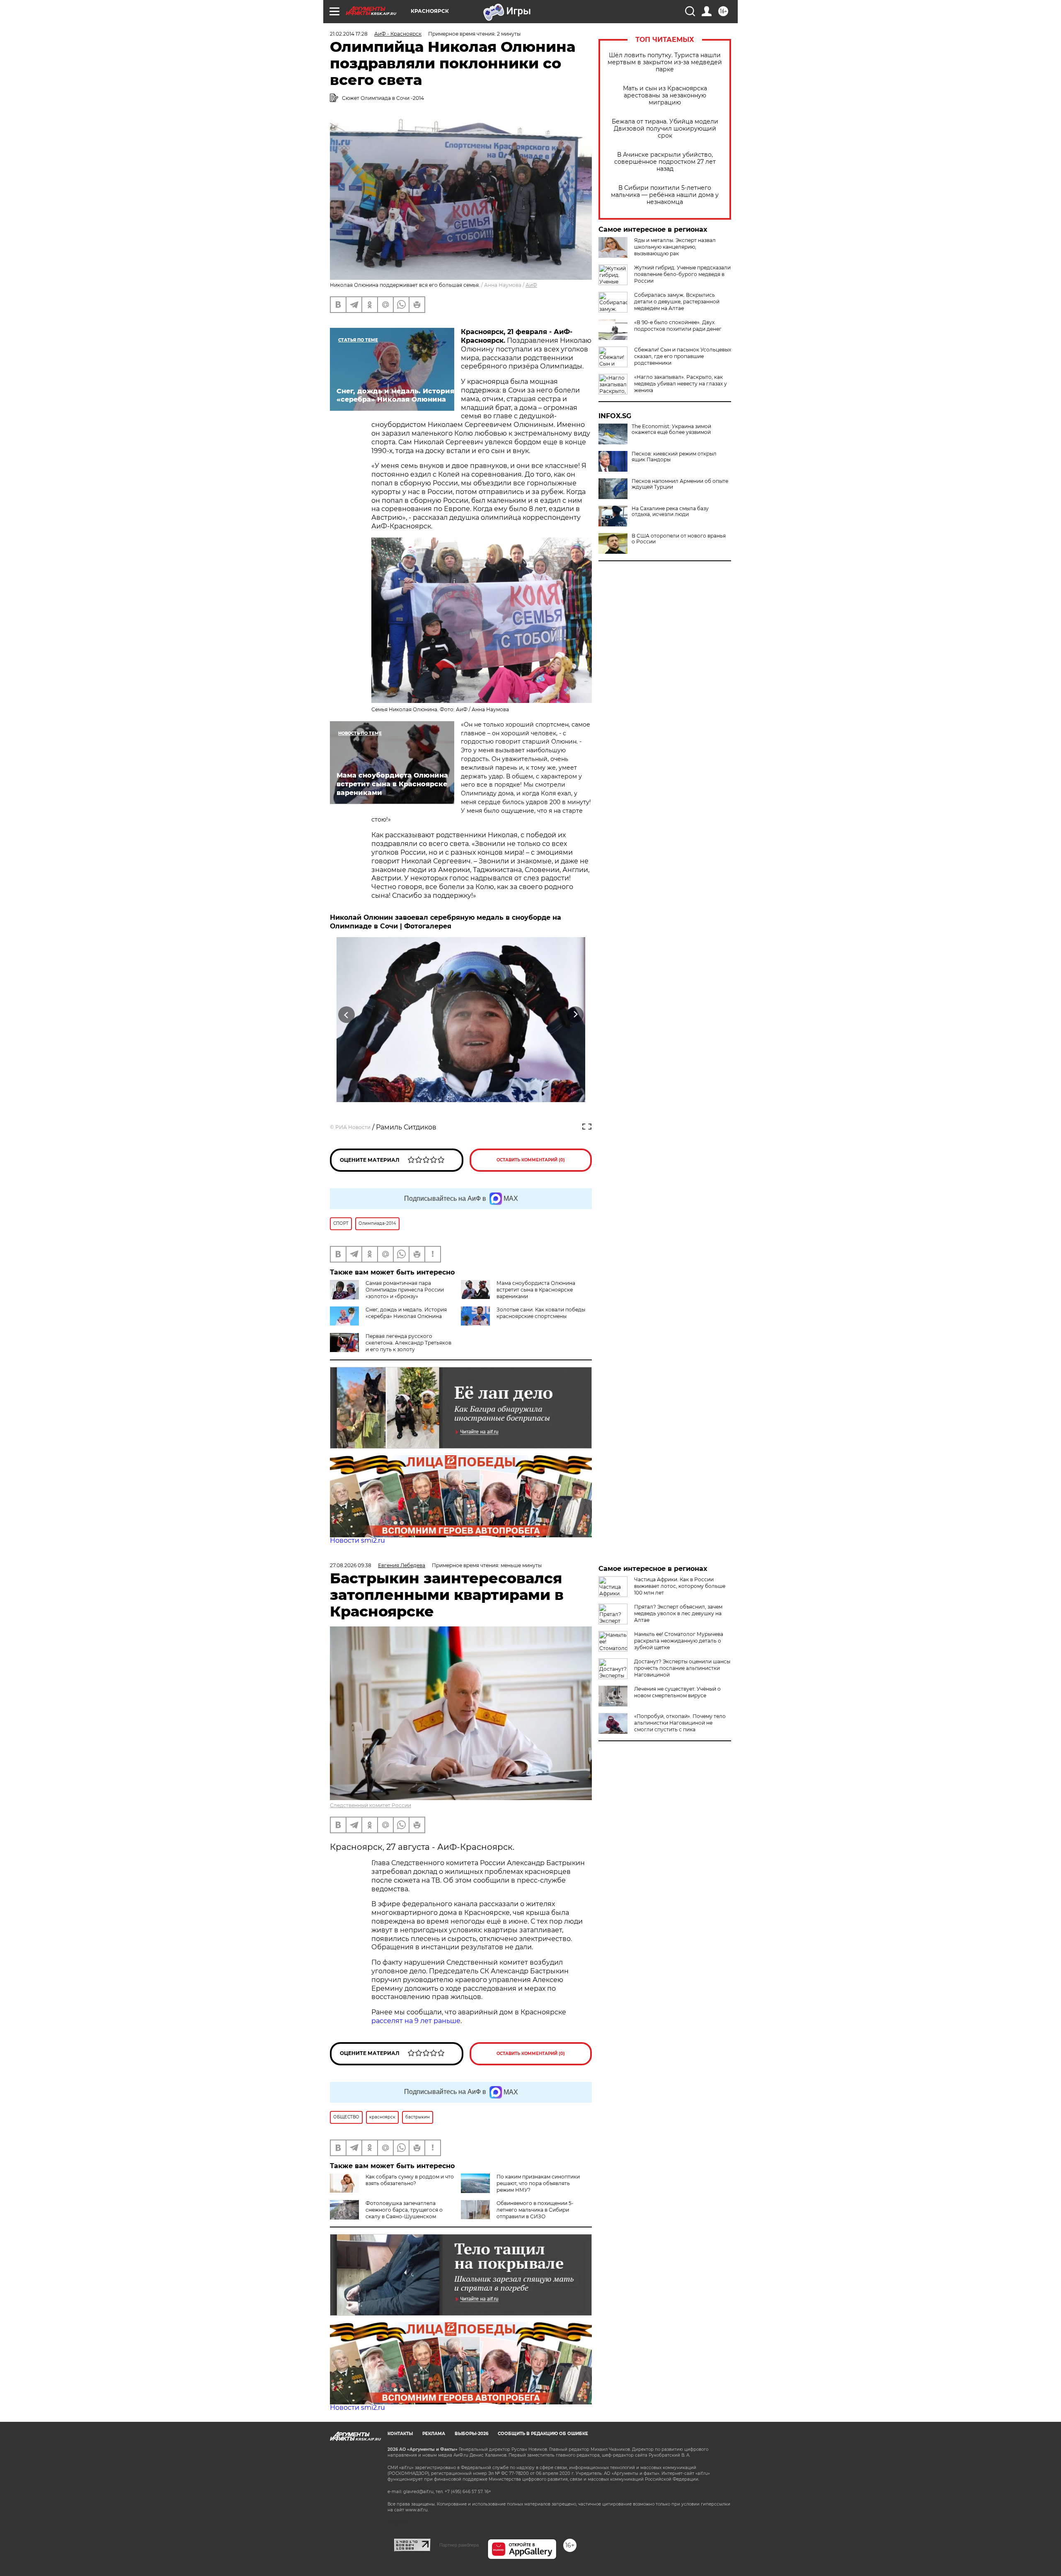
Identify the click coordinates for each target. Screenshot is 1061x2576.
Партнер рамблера (459, 2545)
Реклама (434, 2434)
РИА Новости (353, 1127)
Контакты (400, 2434)
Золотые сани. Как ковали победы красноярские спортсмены (541, 1313)
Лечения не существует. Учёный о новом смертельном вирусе (677, 1692)
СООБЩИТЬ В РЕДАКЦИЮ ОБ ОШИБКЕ (543, 2434)
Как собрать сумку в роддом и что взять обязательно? (410, 2180)
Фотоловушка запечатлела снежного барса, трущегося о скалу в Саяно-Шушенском (404, 2210)
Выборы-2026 (471, 2434)
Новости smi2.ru (357, 1540)
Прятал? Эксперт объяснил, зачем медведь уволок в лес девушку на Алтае (678, 1613)
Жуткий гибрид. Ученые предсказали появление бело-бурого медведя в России (682, 274)
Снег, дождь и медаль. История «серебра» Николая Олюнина (406, 1313)
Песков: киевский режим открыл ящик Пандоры (674, 457)
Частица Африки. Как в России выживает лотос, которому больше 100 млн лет (680, 1586)
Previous (347, 1014)
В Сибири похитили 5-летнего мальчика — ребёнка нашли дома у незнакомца (665, 195)
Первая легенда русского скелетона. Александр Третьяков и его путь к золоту (408, 1343)
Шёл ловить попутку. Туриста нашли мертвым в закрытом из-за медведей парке (665, 62)
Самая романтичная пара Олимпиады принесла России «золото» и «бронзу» (405, 1290)
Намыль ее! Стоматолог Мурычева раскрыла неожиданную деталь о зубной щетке (679, 1641)
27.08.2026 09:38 (351, 1565)
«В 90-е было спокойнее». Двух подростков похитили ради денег (678, 326)
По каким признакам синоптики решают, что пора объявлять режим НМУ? (538, 2183)
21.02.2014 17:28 (349, 34)
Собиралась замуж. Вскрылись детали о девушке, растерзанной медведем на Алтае (677, 302)
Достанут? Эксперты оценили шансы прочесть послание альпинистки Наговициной (682, 1668)
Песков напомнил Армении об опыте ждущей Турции (680, 484)
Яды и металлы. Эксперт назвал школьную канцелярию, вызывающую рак (675, 247)
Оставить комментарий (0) (531, 1160)
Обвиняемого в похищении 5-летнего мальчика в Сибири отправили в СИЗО (535, 2210)
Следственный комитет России (371, 1805)
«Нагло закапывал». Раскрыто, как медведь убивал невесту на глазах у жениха (681, 384)
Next (575, 1014)
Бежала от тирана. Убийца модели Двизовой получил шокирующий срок (665, 129)
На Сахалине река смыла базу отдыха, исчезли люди (670, 511)
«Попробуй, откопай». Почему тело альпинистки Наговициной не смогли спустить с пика (680, 1723)
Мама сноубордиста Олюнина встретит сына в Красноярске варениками (536, 1290)
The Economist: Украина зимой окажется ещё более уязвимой (671, 429)
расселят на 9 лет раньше (416, 2021)
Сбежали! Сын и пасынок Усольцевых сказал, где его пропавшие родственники (683, 356)
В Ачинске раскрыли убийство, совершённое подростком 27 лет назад (665, 162)
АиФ (531, 285)
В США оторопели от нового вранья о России (679, 539)
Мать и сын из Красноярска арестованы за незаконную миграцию (665, 96)
